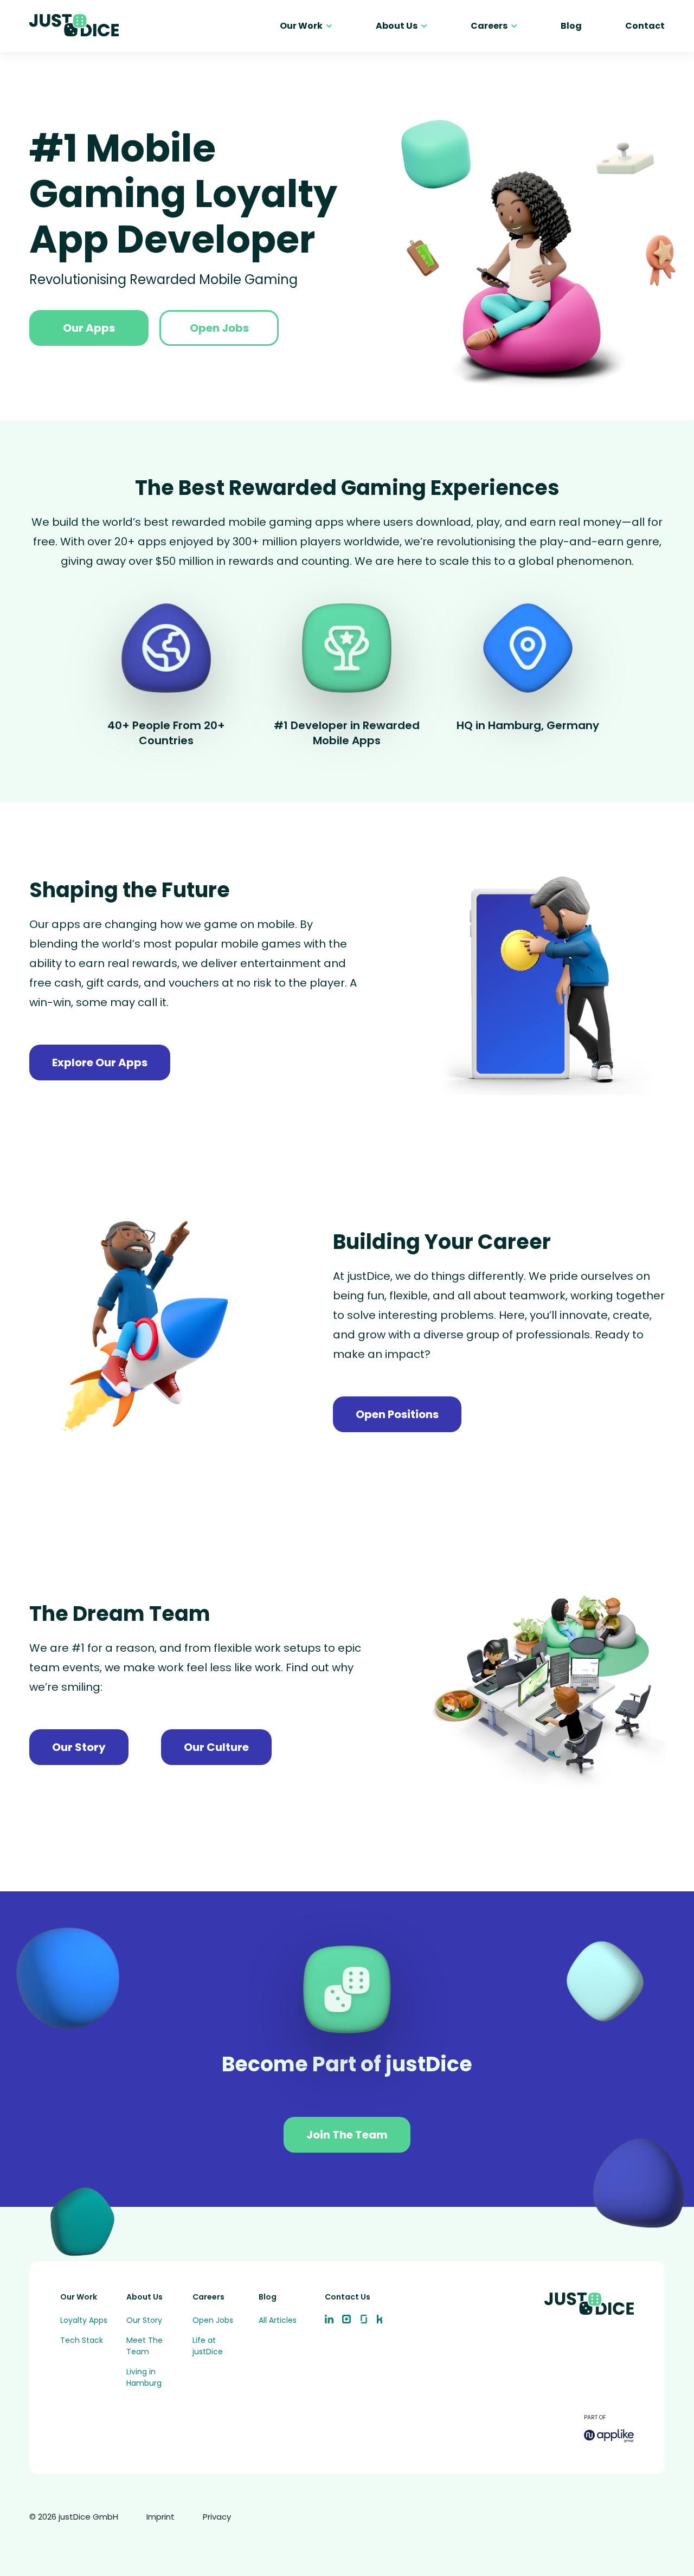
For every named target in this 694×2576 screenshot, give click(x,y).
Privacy (217, 2517)
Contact (645, 26)
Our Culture (216, 1747)
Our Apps (89, 328)
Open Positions (397, 1414)
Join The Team (347, 2135)
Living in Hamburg (144, 2377)
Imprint (160, 2517)
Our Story (79, 1747)
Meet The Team (144, 2346)
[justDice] (74, 26)
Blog (571, 26)
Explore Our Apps (100, 1062)
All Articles (278, 2320)
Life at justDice (208, 2346)
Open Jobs (219, 328)
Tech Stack (82, 2340)
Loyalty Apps (84, 2320)
